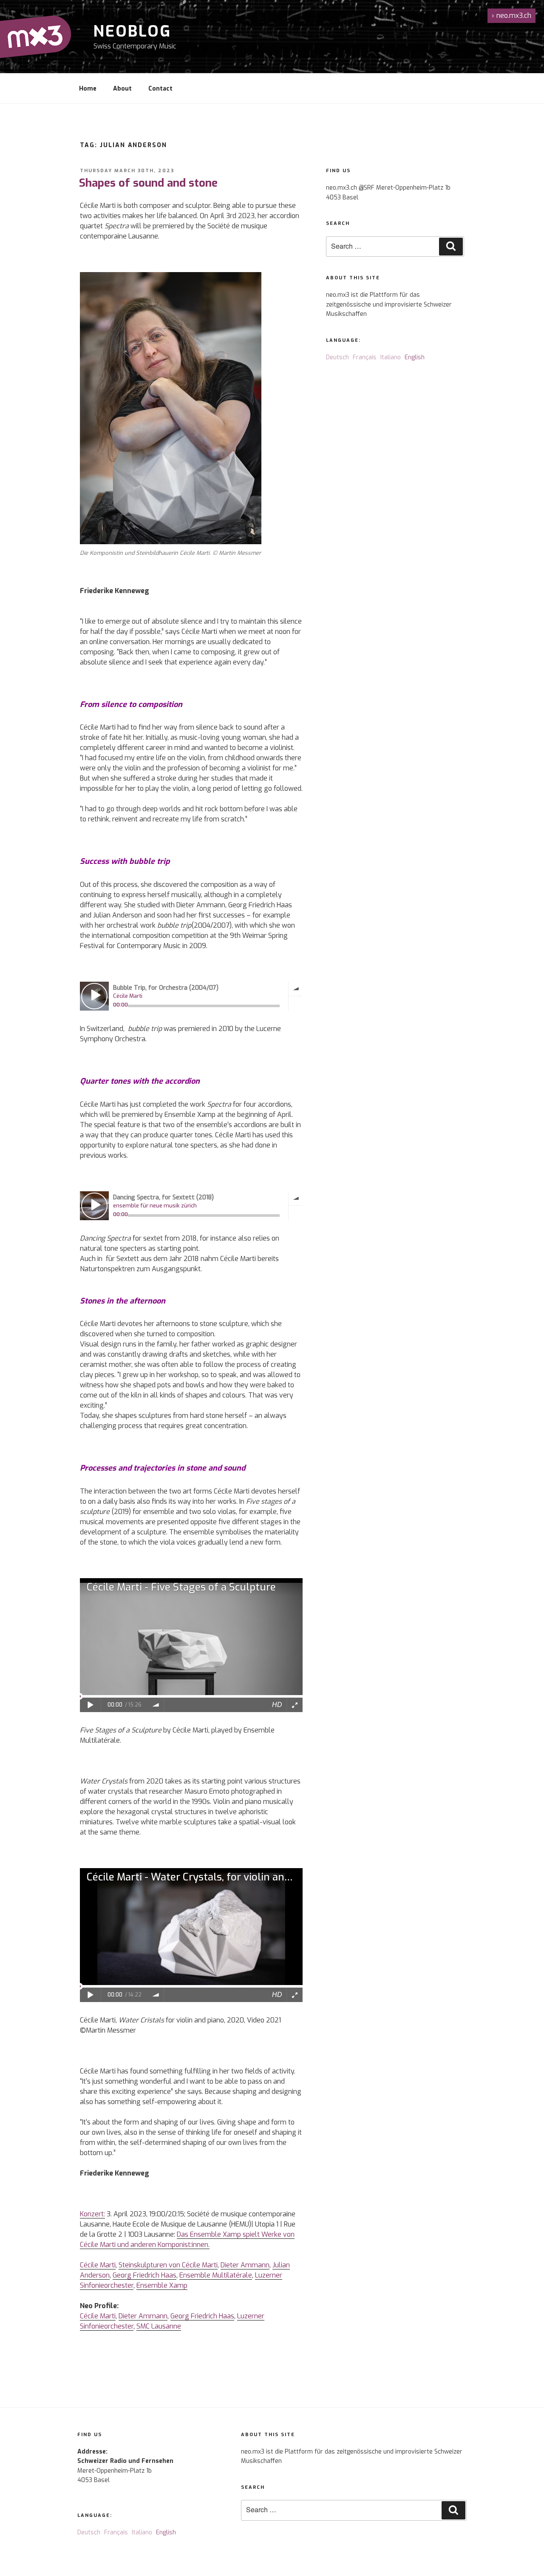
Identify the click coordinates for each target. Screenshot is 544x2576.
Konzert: (92, 2214)
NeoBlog (132, 31)
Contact (160, 89)
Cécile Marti (98, 2265)
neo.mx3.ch (511, 16)
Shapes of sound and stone (148, 183)
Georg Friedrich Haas (144, 2275)
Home (88, 89)
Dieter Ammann (245, 2265)
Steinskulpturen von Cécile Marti (168, 2265)
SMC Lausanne (159, 2326)
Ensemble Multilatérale (216, 2275)
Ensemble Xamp (162, 2285)
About (122, 89)
